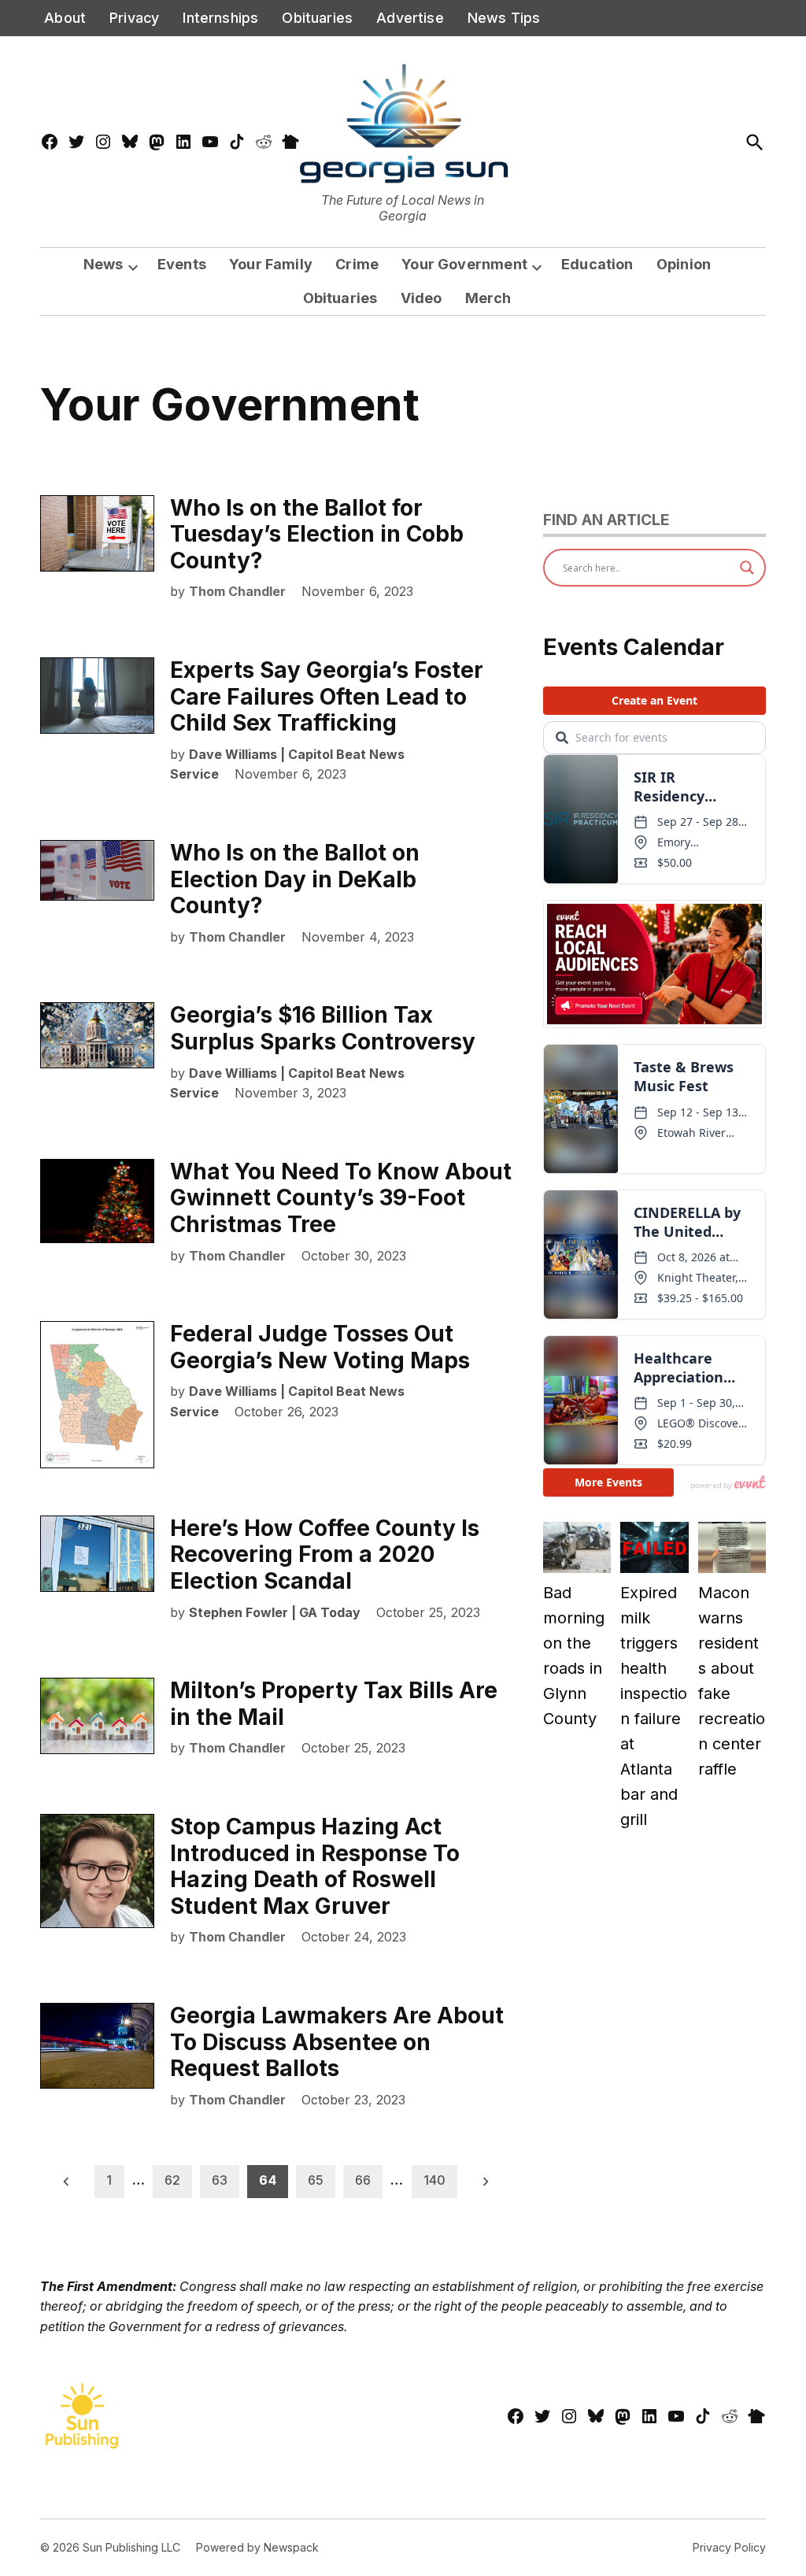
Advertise (410, 18)
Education (597, 264)
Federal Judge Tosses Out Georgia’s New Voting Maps (320, 1347)
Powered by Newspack (257, 2547)
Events (182, 264)
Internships (220, 18)
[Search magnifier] (747, 568)
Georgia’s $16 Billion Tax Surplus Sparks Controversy (323, 1028)
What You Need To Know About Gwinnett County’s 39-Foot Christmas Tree (341, 1198)
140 (434, 2180)
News (104, 264)
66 (363, 2180)
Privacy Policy (729, 2547)
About (65, 18)
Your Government (464, 264)
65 (316, 2180)
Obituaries (317, 18)
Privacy (134, 18)
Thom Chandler (237, 591)
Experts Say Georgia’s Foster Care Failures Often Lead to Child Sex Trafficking (327, 696)
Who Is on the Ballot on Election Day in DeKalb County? (295, 879)
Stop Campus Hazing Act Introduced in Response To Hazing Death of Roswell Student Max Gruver (315, 1866)
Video (421, 298)
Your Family (271, 264)
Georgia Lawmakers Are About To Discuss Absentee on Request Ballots (337, 2042)
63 (220, 2180)
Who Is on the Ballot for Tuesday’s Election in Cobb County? (317, 534)
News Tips (504, 18)
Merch (488, 298)
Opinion (684, 264)
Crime (357, 264)
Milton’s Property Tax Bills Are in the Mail (334, 1704)
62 (172, 2180)
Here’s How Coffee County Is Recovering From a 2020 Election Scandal (325, 1554)
